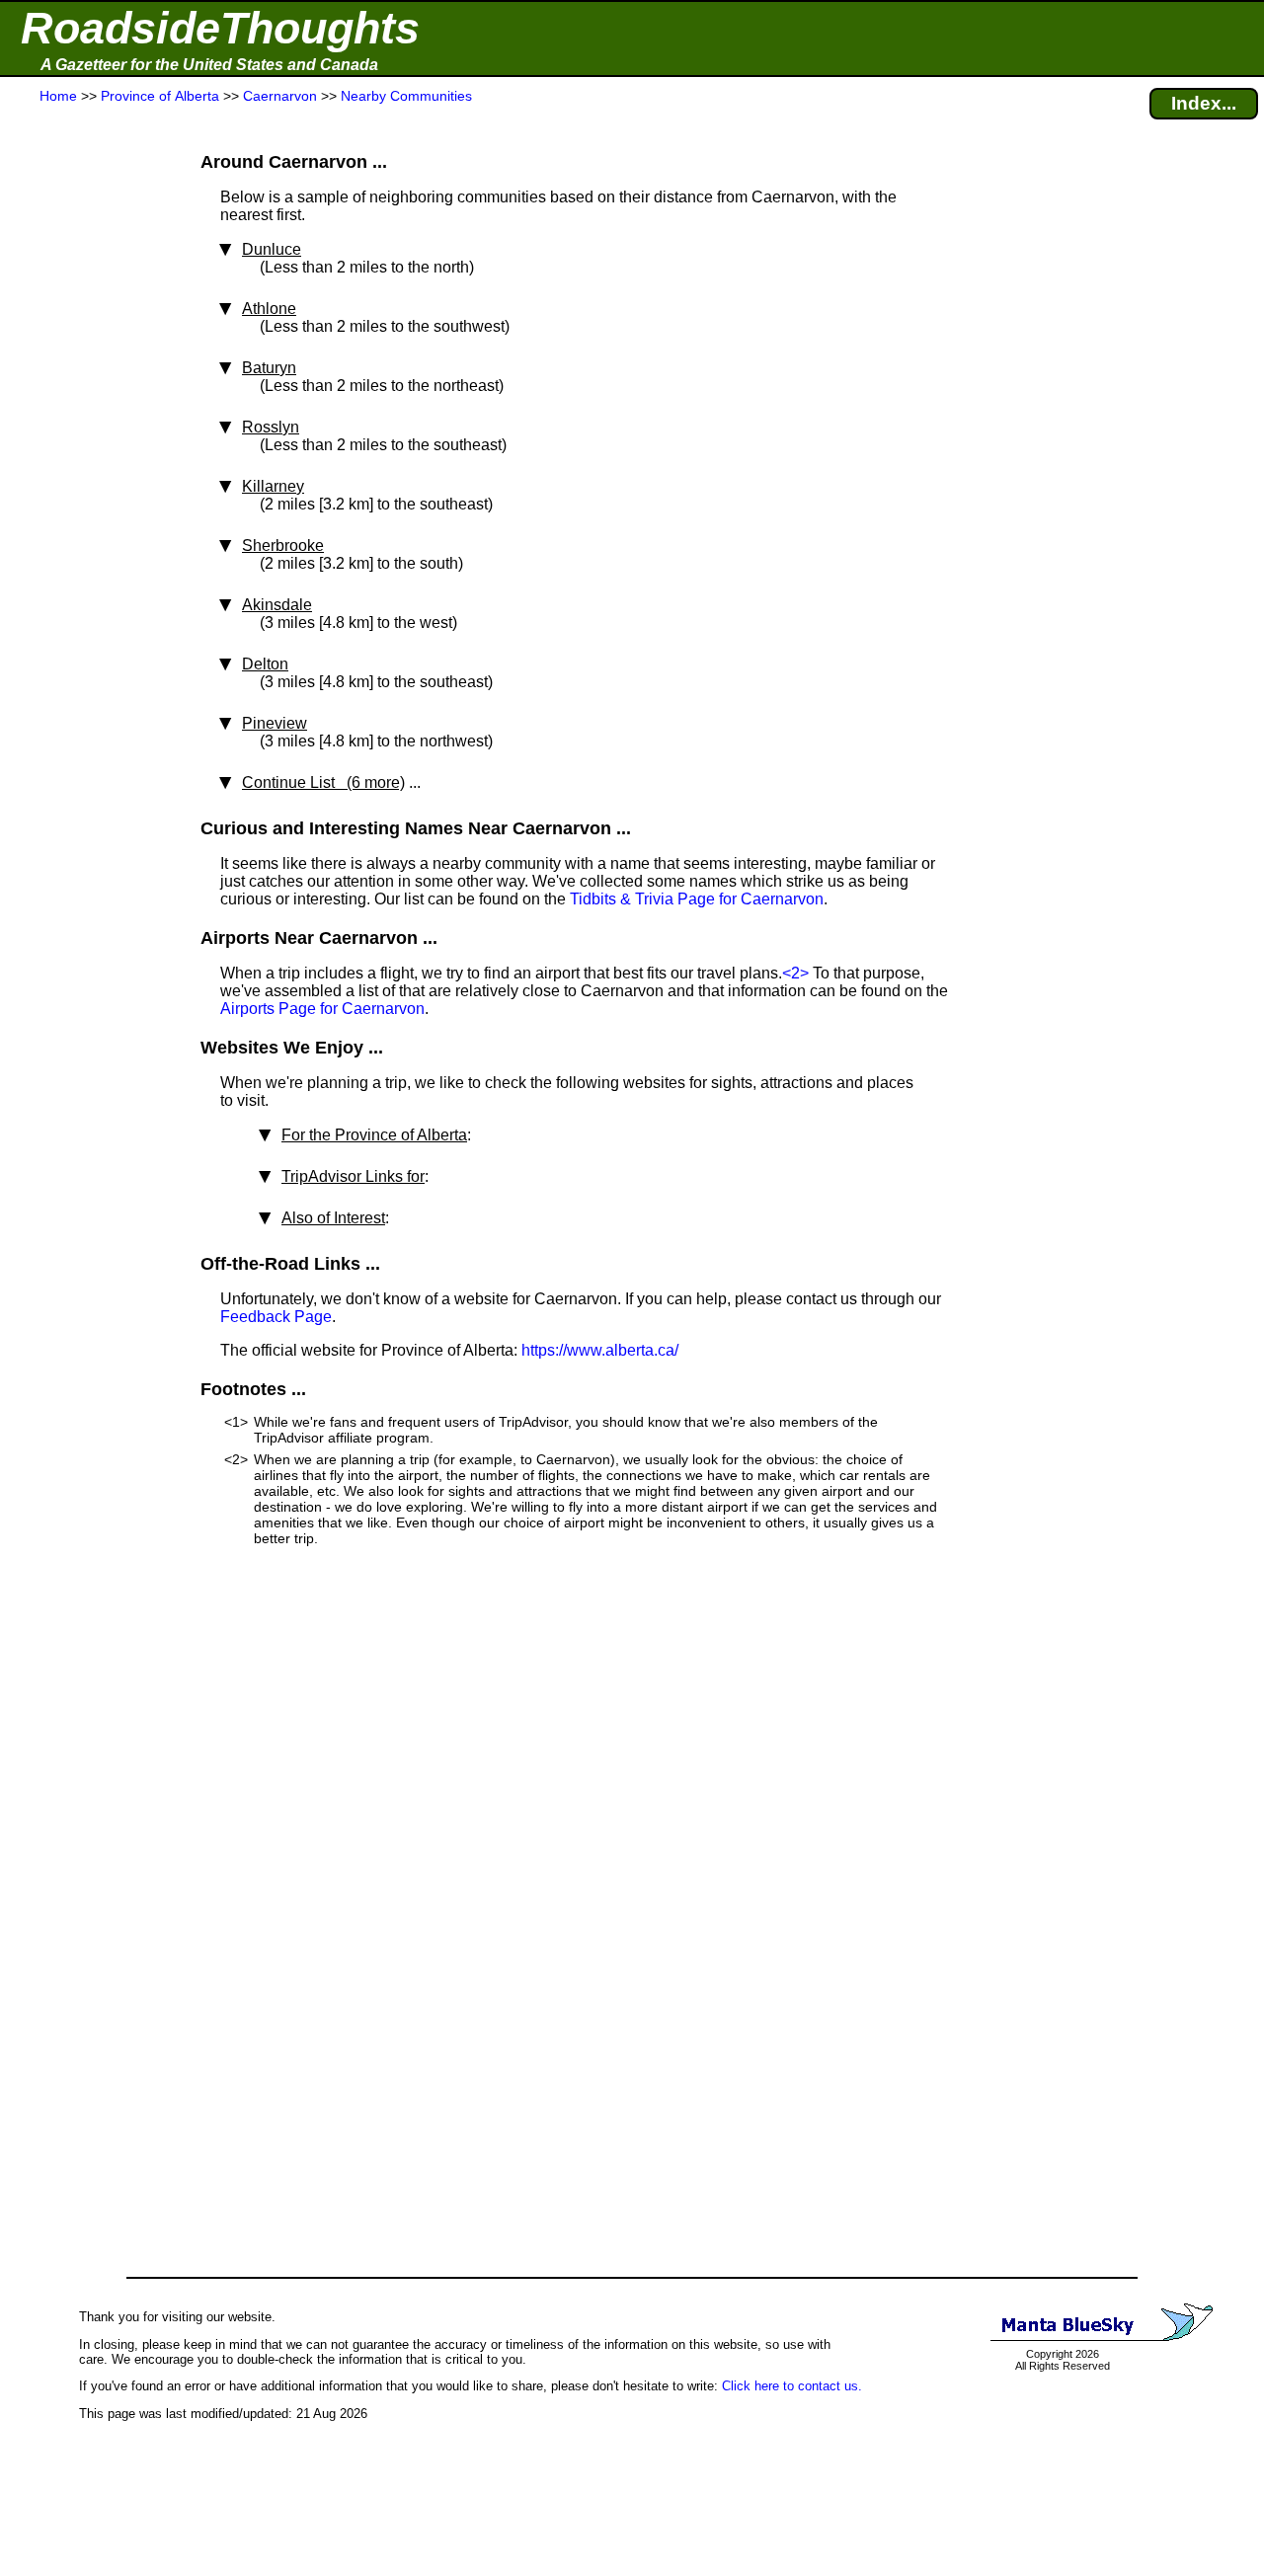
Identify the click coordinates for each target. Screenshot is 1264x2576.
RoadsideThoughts (220, 28)
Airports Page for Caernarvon (322, 1009)
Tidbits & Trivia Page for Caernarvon (697, 899)
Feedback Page (276, 1317)
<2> (795, 973)
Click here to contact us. (792, 2386)
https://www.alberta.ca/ (600, 1350)
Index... (1204, 103)
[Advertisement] (88, 496)
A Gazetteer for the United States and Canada (209, 65)
